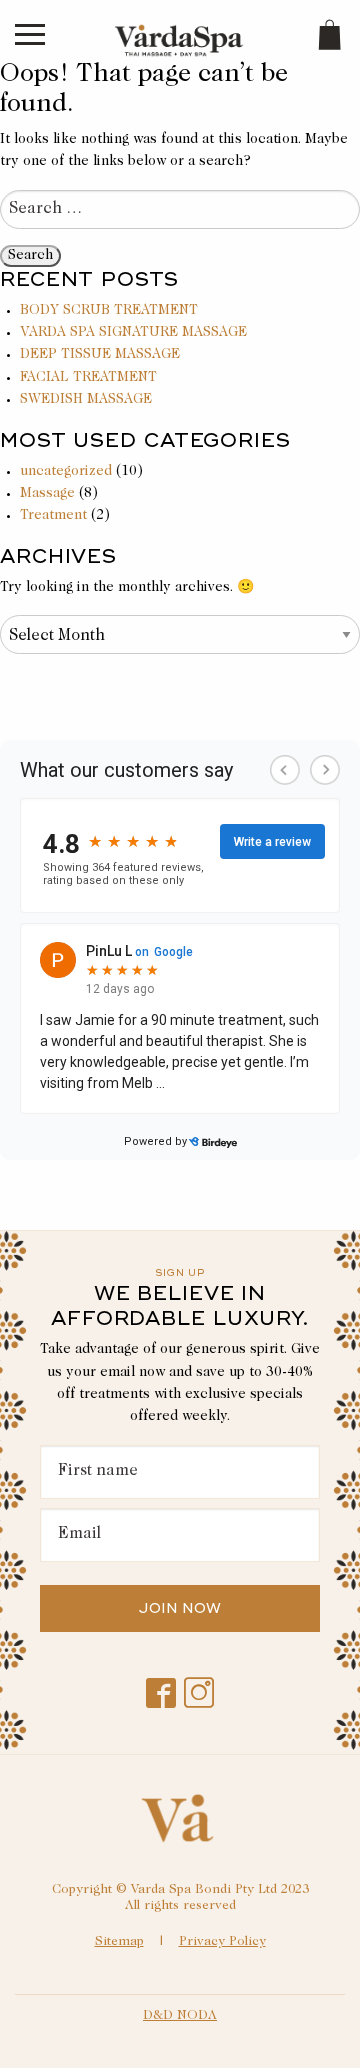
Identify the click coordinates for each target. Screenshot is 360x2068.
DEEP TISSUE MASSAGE (100, 355)
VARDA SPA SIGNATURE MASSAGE (133, 333)
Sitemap (119, 1942)
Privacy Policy (222, 1942)
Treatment (53, 516)
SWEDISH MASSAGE (86, 400)
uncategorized (66, 472)
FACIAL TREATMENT (88, 378)
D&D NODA (180, 2016)
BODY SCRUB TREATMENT (109, 311)
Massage (47, 494)
